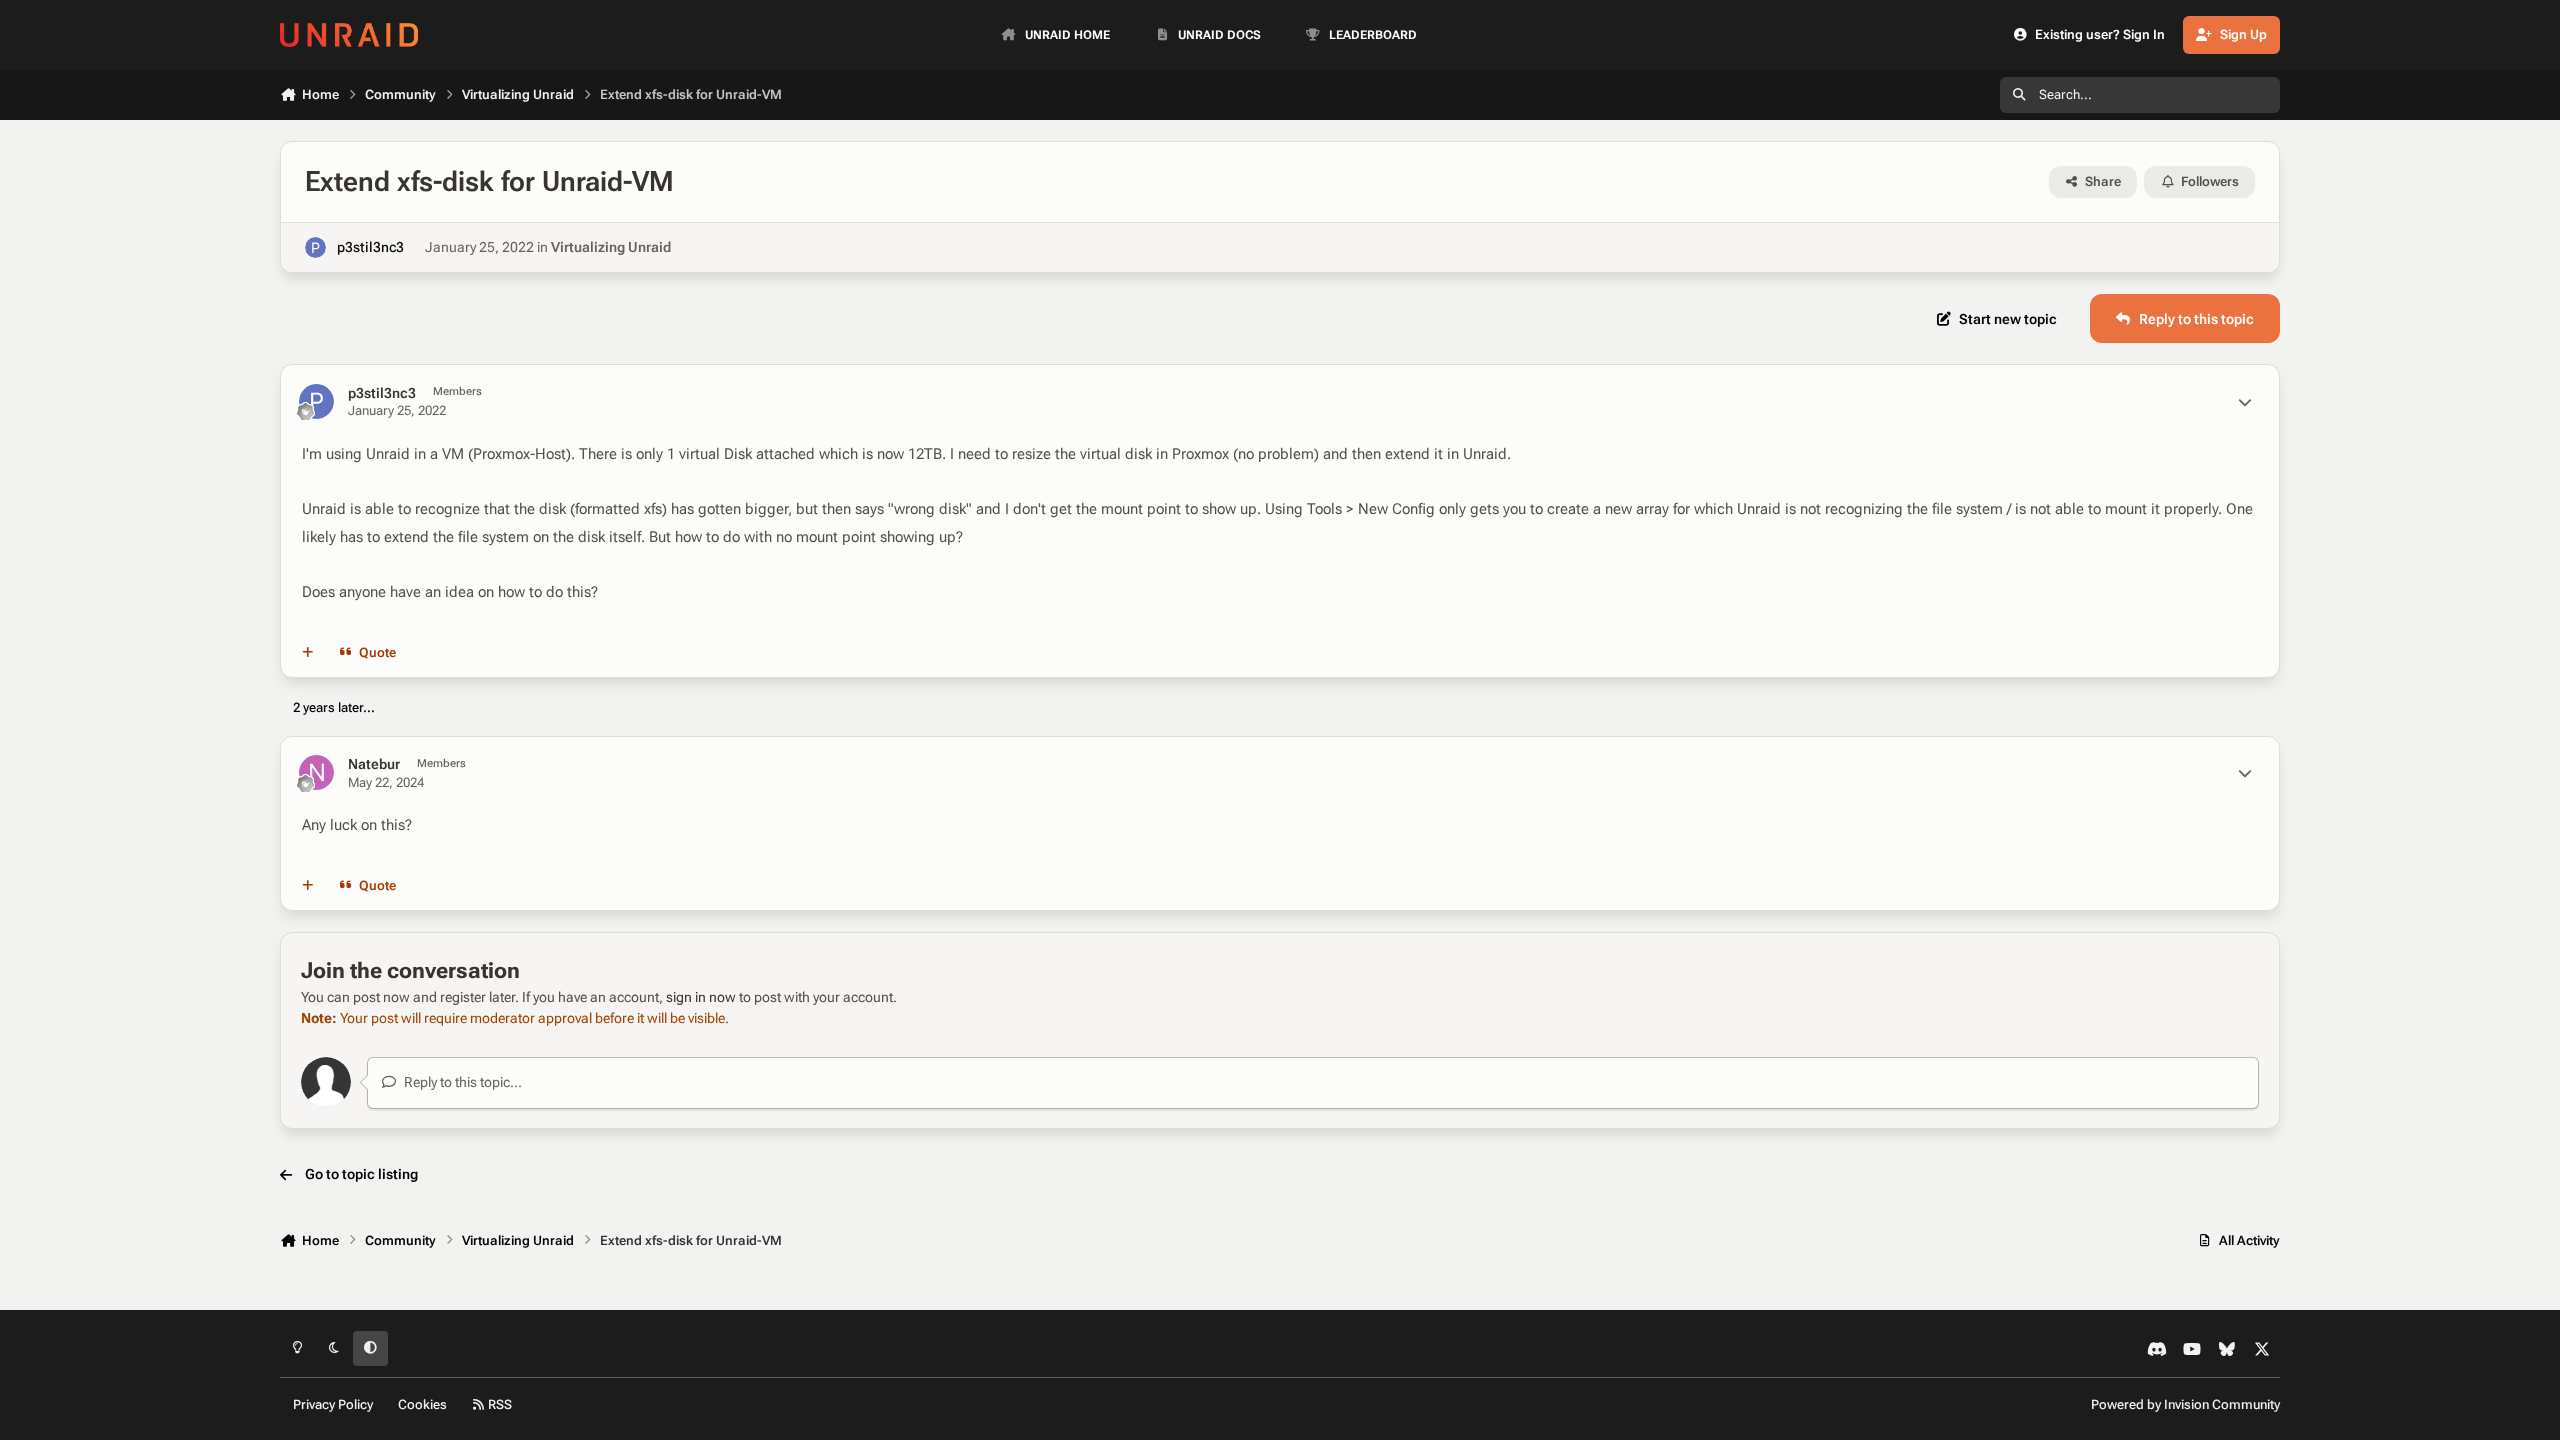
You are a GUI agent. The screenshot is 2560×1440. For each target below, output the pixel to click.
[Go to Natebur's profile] (316, 772)
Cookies (422, 1404)
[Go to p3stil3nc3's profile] (315, 247)
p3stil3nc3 (370, 247)
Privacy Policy (333, 1404)
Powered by (2185, 1404)
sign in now (701, 997)
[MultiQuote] (308, 653)
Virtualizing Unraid (611, 247)
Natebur (374, 764)
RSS (498, 1404)
